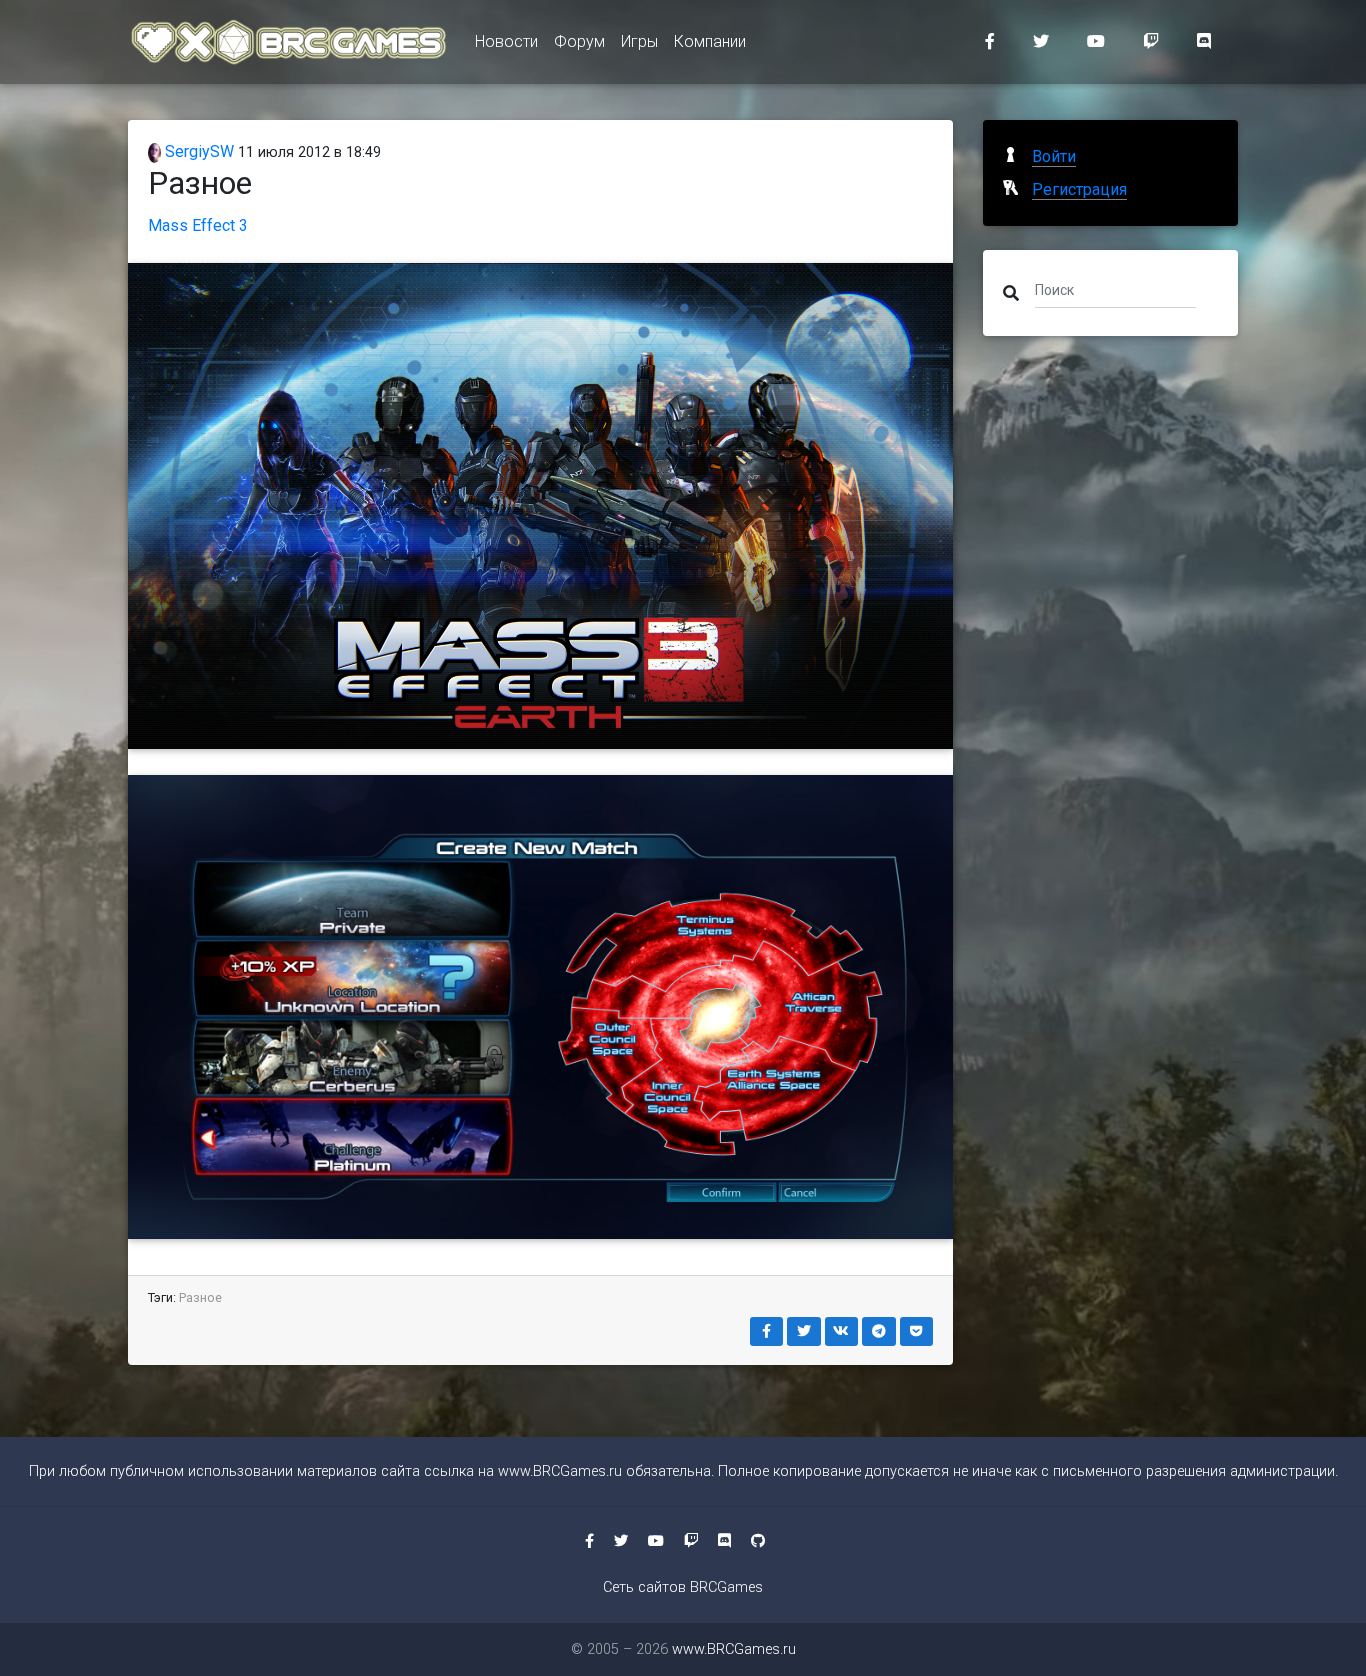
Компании (710, 41)
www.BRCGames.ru (560, 1471)
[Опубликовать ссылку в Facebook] (767, 1331)
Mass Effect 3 (198, 225)
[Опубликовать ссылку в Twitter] (804, 1331)
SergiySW (197, 151)
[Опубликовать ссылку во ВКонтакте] (842, 1331)
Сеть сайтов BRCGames (683, 1587)
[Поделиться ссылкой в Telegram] (879, 1331)
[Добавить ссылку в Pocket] (917, 1331)
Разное (200, 1297)
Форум (579, 41)
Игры (639, 41)
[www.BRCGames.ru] (289, 42)
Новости (506, 41)
